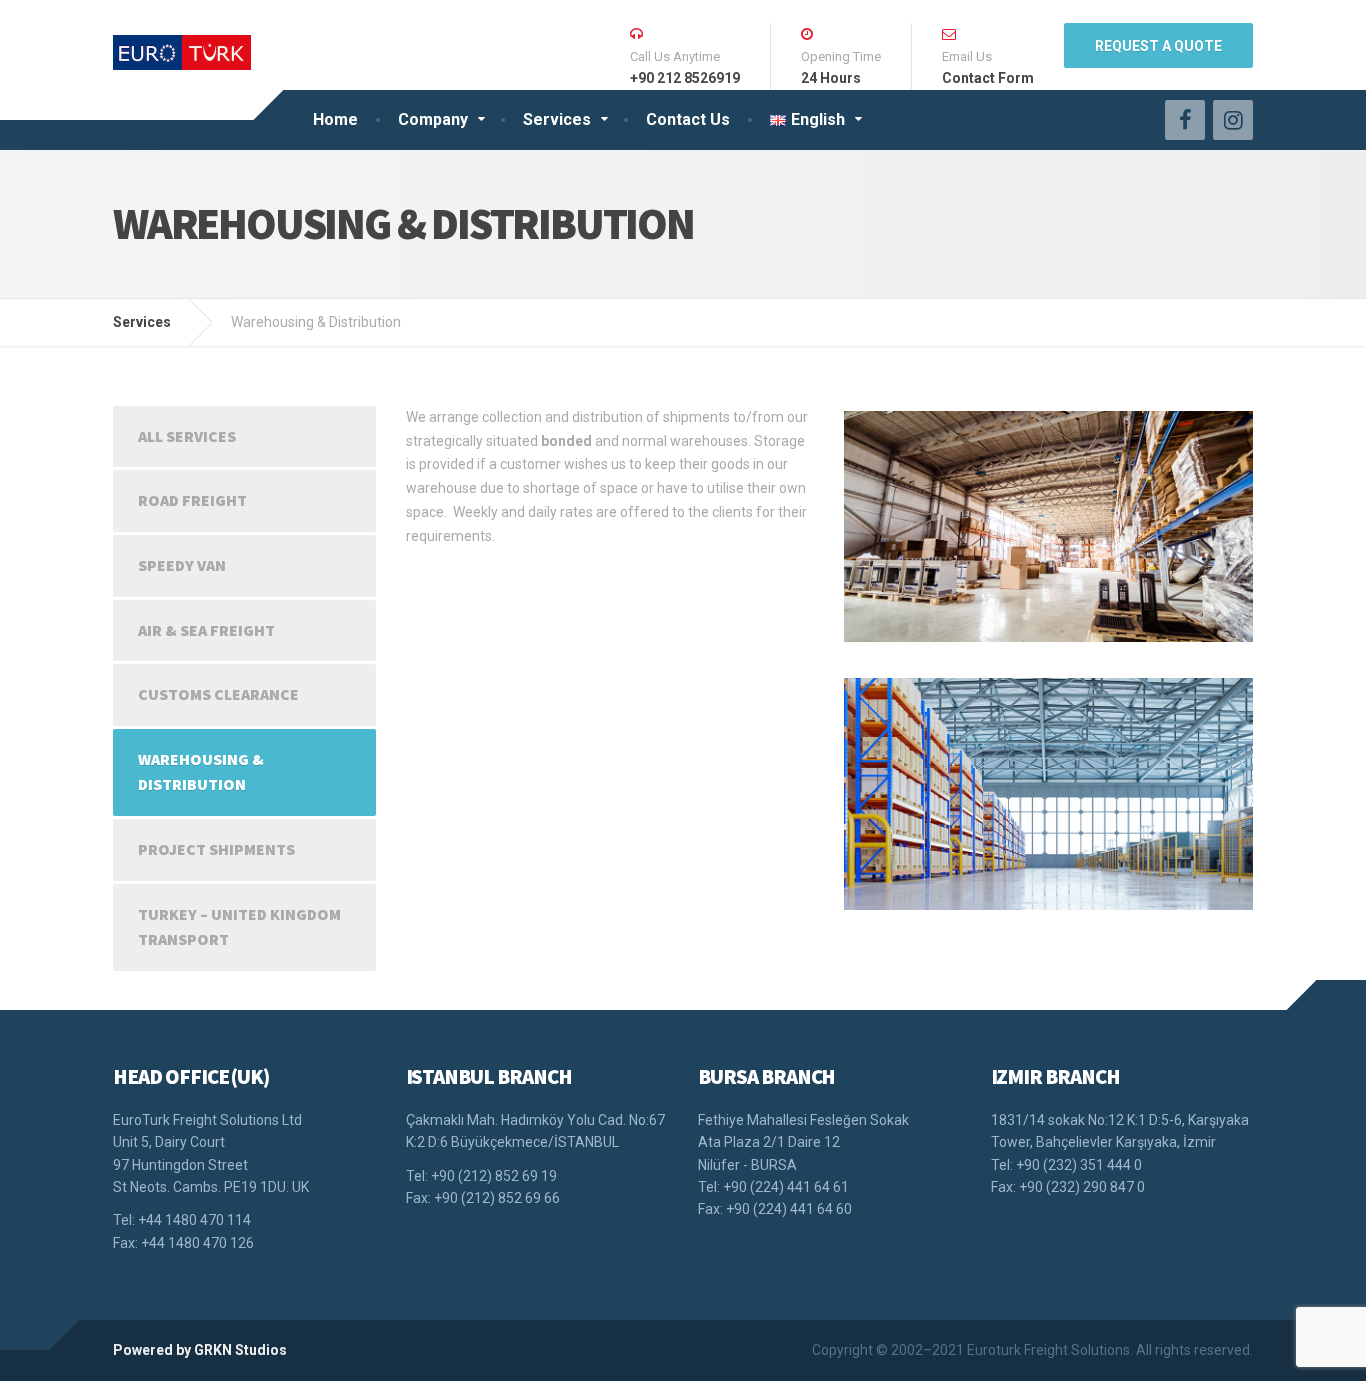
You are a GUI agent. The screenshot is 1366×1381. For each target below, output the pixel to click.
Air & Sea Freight (206, 630)
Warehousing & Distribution (201, 772)
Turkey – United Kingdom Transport (239, 927)
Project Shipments (216, 849)
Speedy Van (182, 565)
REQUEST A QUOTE (1158, 46)
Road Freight (192, 500)
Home (335, 119)
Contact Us (688, 119)
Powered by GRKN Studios (200, 1350)
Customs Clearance (218, 694)
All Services (187, 436)
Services (557, 119)
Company (433, 119)
